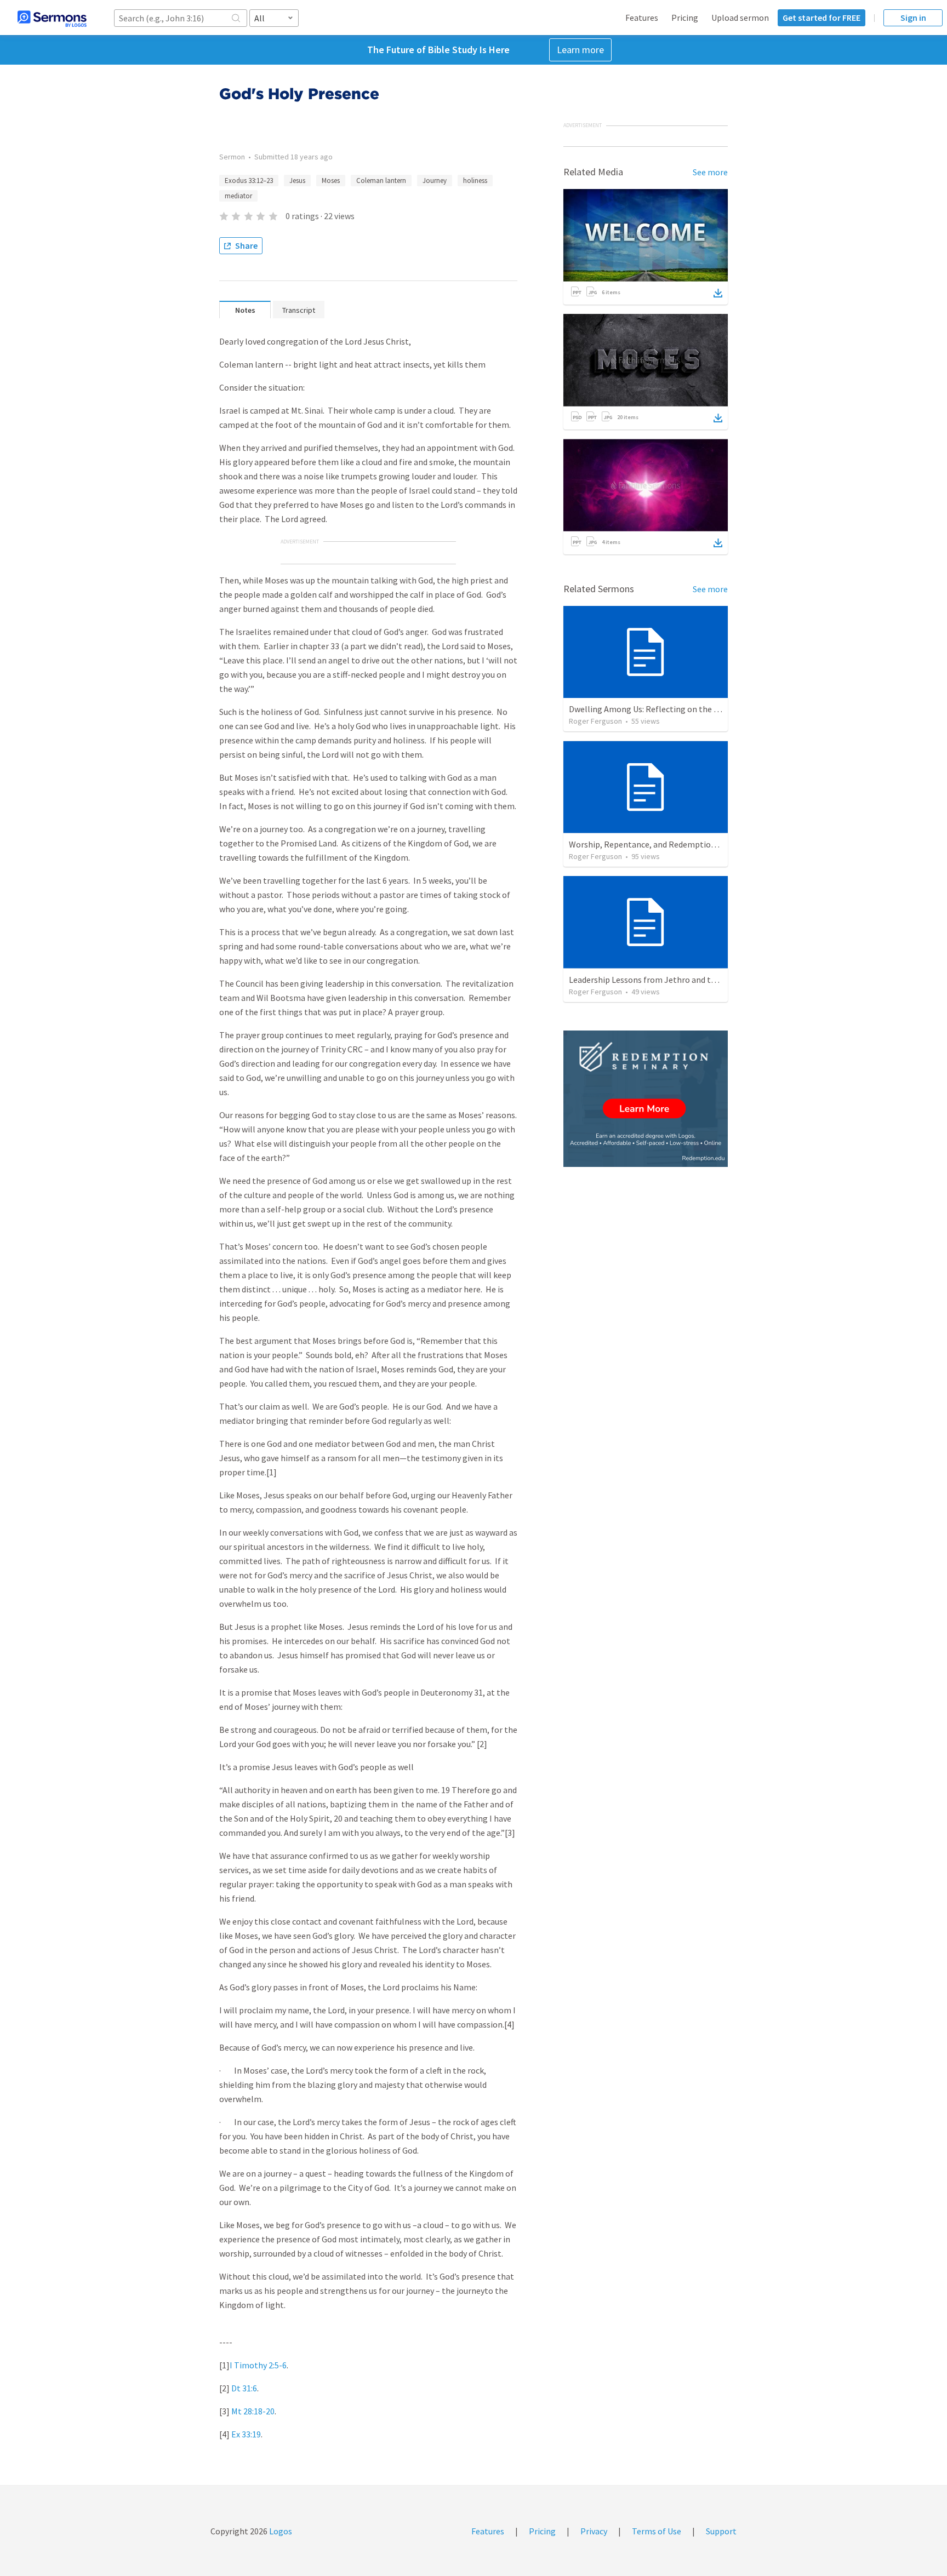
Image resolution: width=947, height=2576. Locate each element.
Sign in (913, 18)
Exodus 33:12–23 (249, 181)
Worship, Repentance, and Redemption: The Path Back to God (684, 844)
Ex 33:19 (246, 2434)
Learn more (580, 50)
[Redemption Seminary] (646, 1099)
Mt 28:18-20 (253, 2411)
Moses (331, 181)
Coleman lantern (381, 181)
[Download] (718, 293)
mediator (238, 196)
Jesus (297, 181)
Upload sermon (740, 18)
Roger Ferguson (595, 721)
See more (710, 172)
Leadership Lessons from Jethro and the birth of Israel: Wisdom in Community (715, 980)
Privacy (594, 2531)
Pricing (685, 18)
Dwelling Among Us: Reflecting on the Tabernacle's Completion (689, 709)
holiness (475, 181)
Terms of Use (657, 2531)
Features (642, 18)
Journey (435, 181)
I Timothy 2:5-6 (258, 2365)
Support (721, 2531)
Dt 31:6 (244, 2388)
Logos (280, 2531)
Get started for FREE (822, 18)
